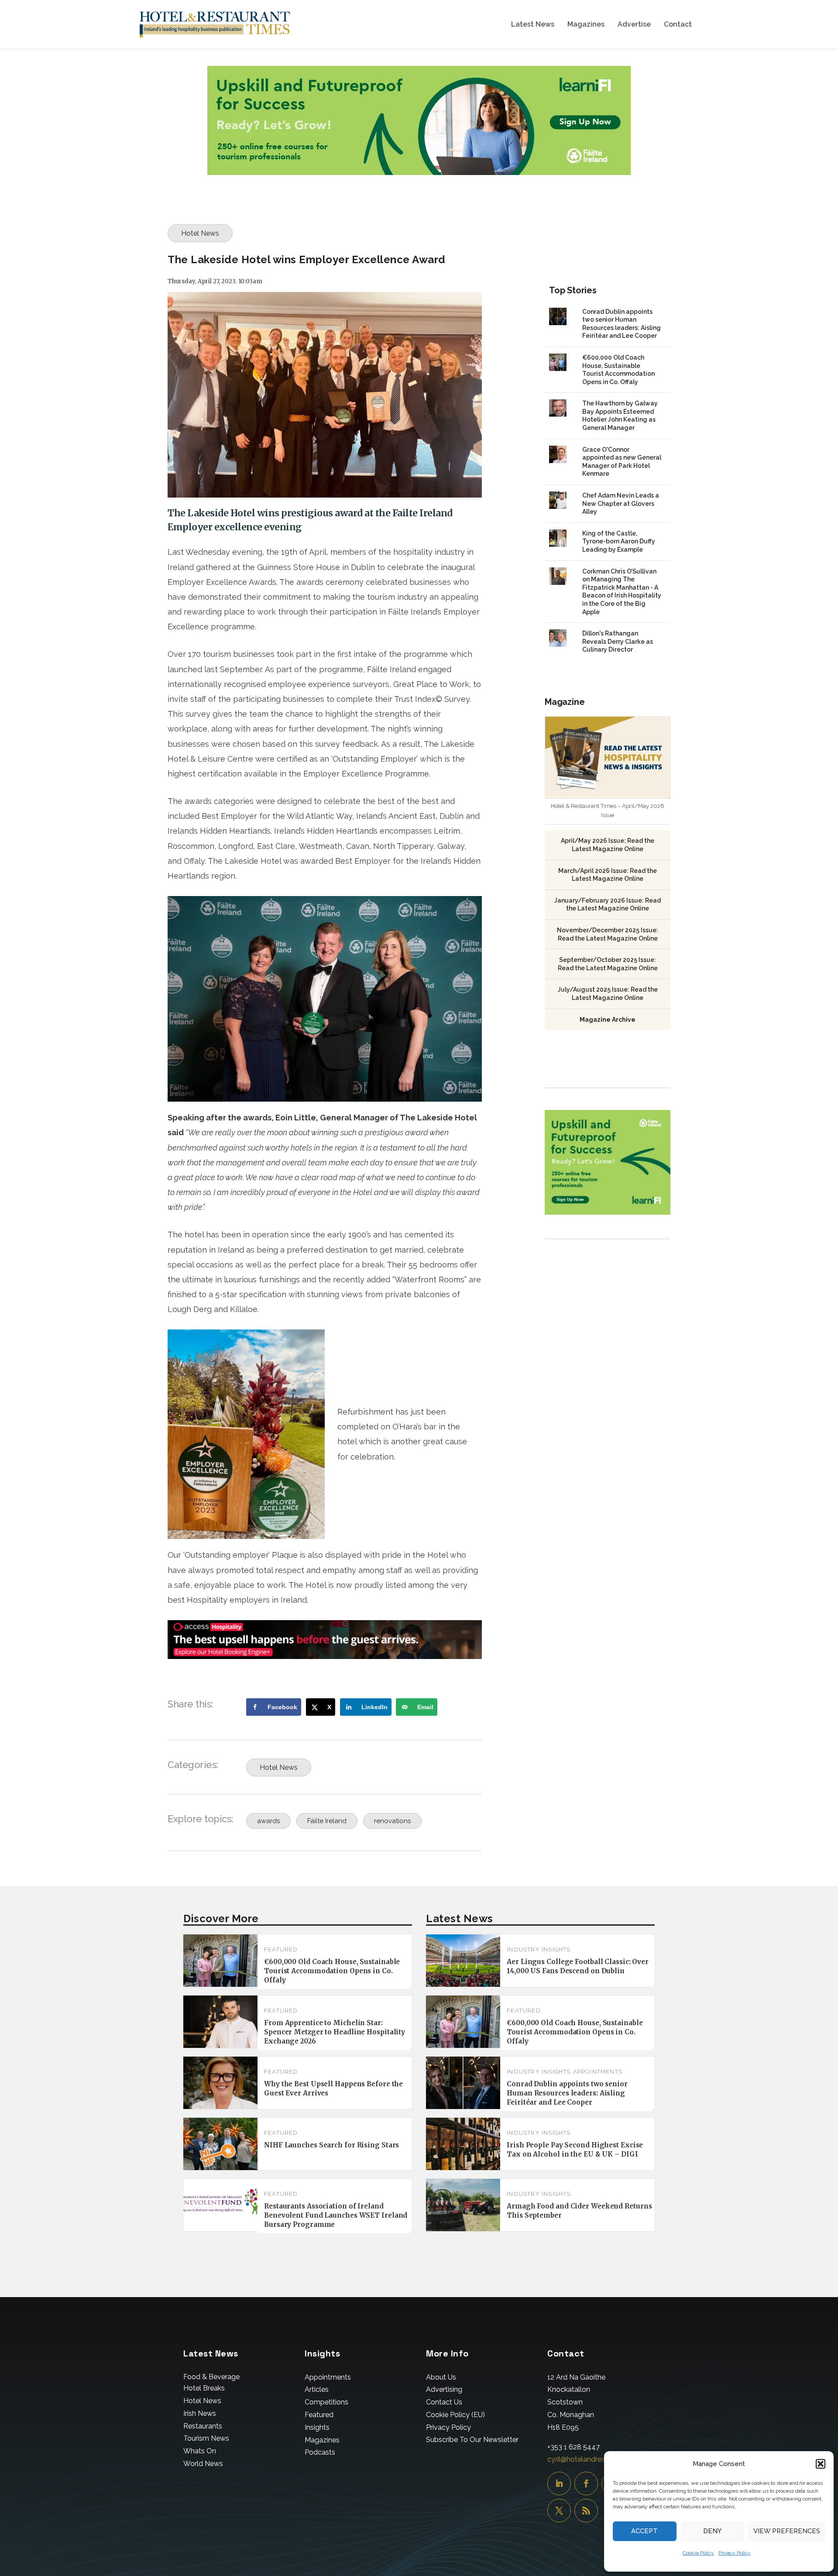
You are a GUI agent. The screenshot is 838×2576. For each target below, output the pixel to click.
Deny (712, 2531)
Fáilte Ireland (327, 1821)
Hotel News (200, 233)
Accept (644, 2531)
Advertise (634, 25)
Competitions (326, 2402)
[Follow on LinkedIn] (559, 2483)
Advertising (444, 2389)
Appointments (598, 2072)
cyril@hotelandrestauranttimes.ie (600, 2459)
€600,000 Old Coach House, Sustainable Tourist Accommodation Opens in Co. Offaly (332, 1971)
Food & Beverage (211, 2377)
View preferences (787, 2531)
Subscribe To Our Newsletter (472, 2440)
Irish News (200, 2413)
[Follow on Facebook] (586, 2483)
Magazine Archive (608, 1020)
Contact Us (444, 2402)
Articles (317, 2389)
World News (203, 2464)
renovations (392, 1821)
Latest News (533, 25)
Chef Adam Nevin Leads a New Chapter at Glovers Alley (621, 503)
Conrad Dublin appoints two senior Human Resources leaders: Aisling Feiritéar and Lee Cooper (567, 2093)
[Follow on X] (559, 2511)
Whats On (200, 2451)
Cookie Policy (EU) (455, 2415)
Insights (317, 2427)
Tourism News (206, 2438)
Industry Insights (539, 1949)
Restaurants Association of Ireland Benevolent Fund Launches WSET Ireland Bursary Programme (336, 2215)
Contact (678, 25)
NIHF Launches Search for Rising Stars (331, 2145)
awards (268, 1821)
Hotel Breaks (204, 2388)
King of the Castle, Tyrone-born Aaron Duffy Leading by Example (619, 541)
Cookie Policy (698, 2553)
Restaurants (203, 2426)
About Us (441, 2377)
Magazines (586, 25)
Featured (281, 1949)
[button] (821, 2464)
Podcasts (320, 2452)
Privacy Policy (735, 2553)
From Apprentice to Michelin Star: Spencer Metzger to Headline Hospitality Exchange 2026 (335, 2032)
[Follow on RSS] (586, 2511)
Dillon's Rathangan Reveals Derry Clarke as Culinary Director (618, 641)
